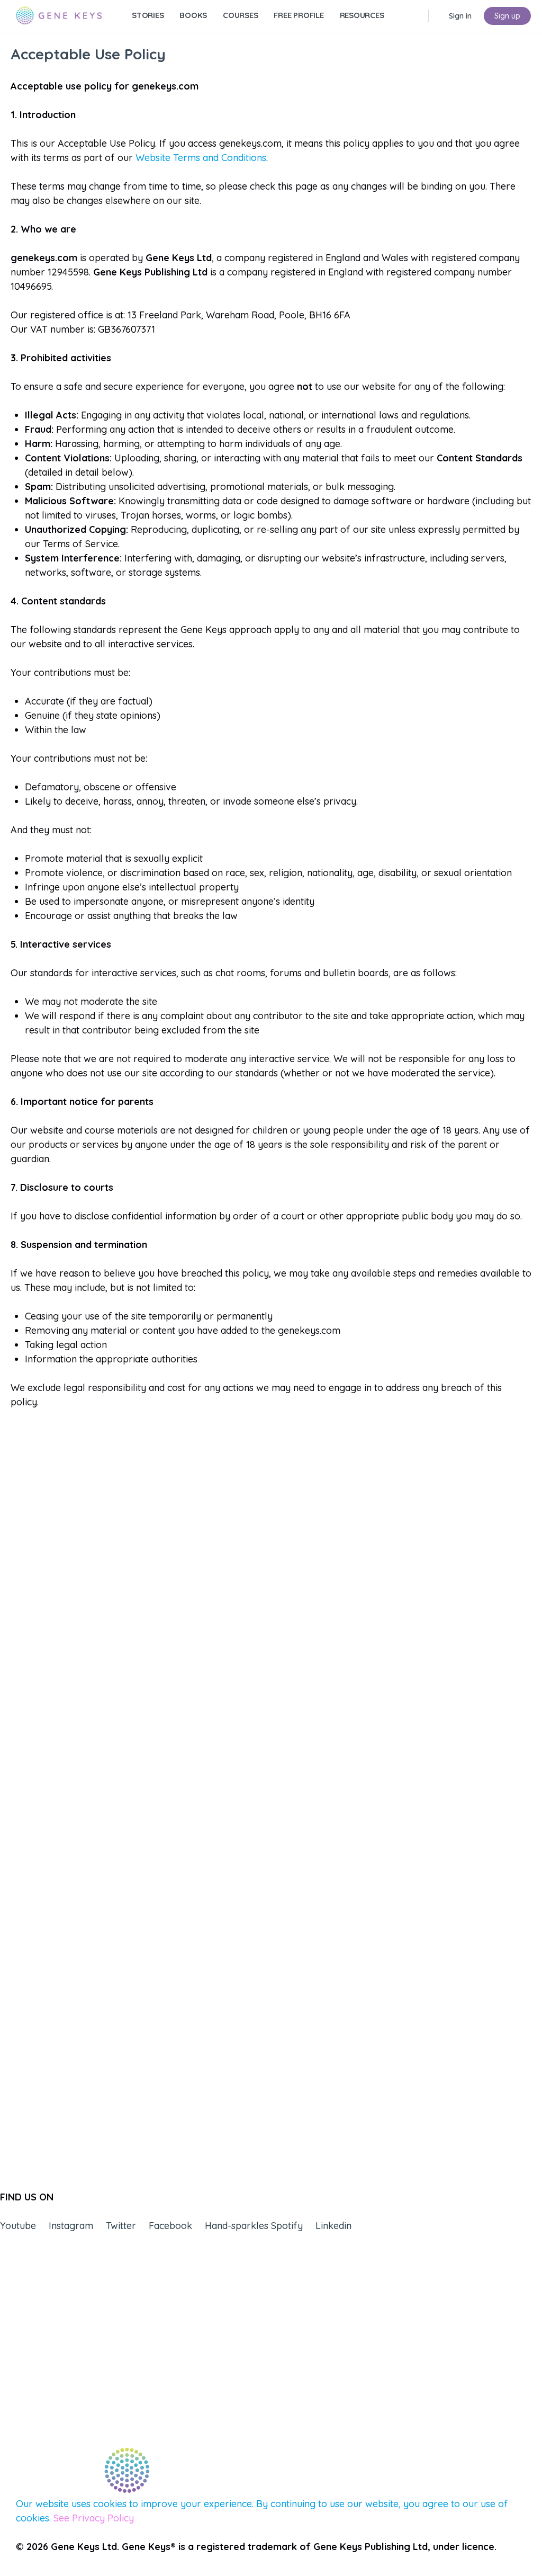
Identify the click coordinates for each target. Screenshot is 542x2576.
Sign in (460, 16)
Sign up (507, 16)
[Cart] (438, 16)
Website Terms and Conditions (201, 158)
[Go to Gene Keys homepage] (59, 14)
